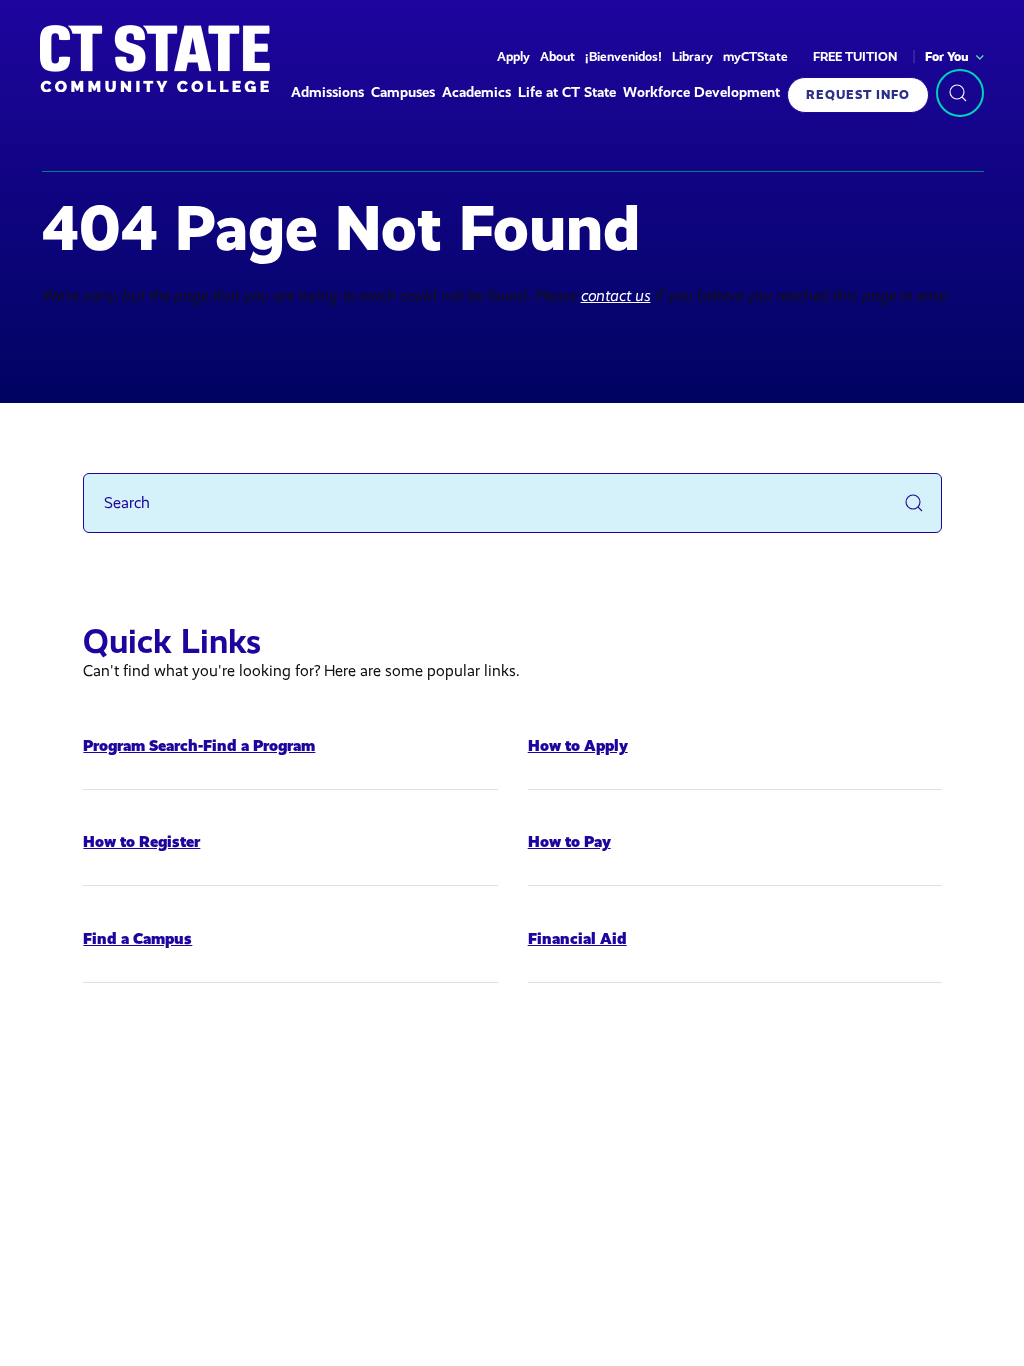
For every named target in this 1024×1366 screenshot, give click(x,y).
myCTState (755, 56)
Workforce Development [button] (701, 92)
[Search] (960, 93)
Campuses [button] (403, 92)
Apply (513, 56)
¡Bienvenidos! (623, 56)
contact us (616, 295)
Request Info (858, 94)
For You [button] (947, 56)
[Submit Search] (914, 503)
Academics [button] (476, 92)
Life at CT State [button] (567, 92)
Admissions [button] (327, 92)
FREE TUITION (855, 56)
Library (692, 56)
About (557, 56)
